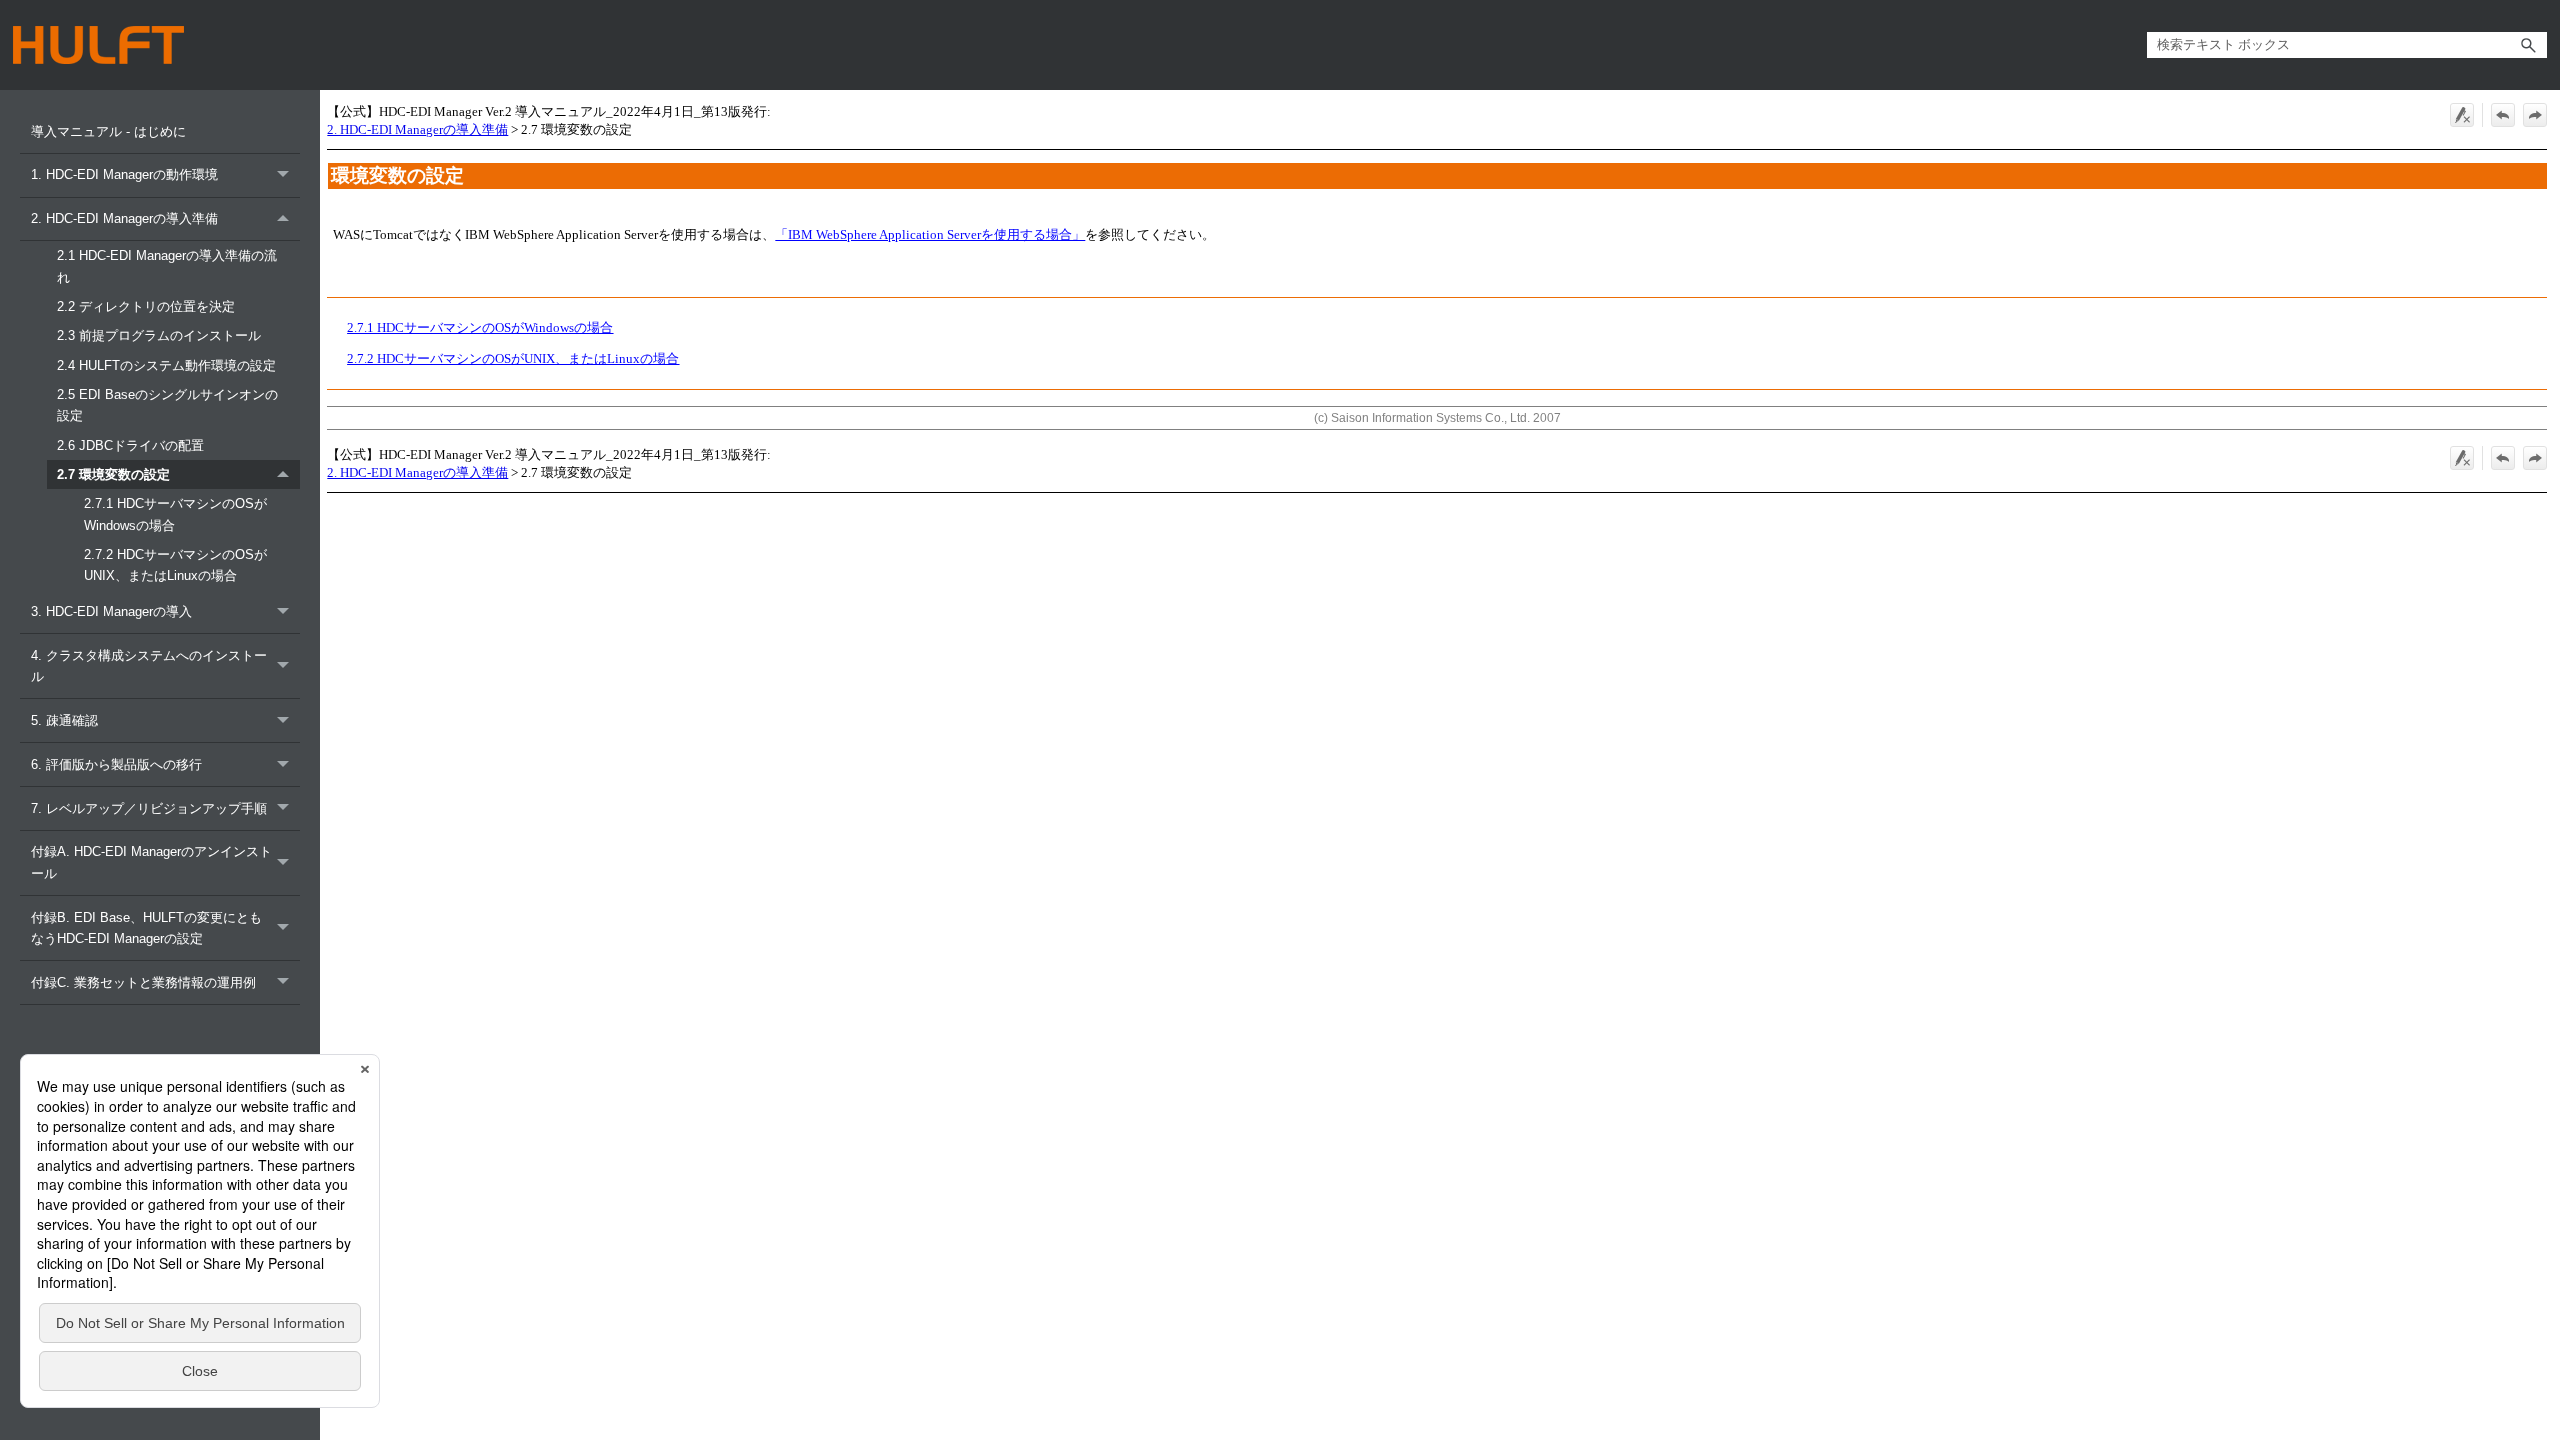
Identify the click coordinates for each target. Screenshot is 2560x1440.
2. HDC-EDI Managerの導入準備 (124, 218)
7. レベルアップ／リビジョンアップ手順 (149, 808)
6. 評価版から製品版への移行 (116, 764)
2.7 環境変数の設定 (113, 474)
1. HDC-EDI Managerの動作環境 (124, 174)
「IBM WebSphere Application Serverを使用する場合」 (930, 234)
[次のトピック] (2535, 115)
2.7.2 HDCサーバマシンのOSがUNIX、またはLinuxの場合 (175, 565)
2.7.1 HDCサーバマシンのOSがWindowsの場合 (175, 514)
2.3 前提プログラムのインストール (159, 335)
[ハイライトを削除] (2462, 115)
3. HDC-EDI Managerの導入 (111, 611)
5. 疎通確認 (64, 720)
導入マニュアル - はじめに (108, 131)
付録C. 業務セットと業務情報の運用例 (143, 982)
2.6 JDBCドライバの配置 (130, 445)
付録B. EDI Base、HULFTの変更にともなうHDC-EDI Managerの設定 (146, 928)
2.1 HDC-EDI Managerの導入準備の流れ (167, 266)
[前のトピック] (2503, 115)
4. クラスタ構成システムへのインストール (149, 666)
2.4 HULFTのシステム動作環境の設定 (166, 365)
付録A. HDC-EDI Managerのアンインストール (151, 862)
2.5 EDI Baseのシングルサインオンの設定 (167, 405)
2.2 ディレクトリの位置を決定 (146, 306)
